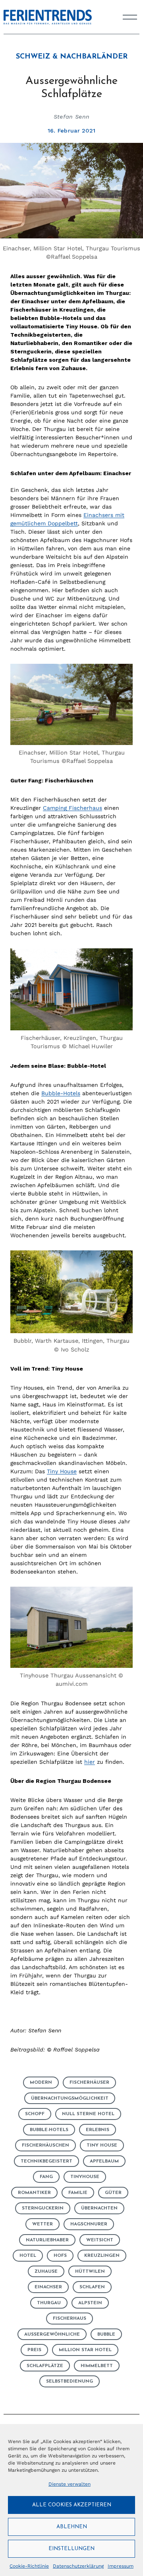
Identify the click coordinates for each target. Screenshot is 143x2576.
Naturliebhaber (47, 2240)
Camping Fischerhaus (72, 808)
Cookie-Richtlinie (29, 2566)
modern (41, 2083)
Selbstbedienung (70, 2381)
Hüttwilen (90, 2272)
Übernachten (99, 2208)
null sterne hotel (88, 2114)
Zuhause (46, 2272)
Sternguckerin (43, 2208)
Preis (34, 2350)
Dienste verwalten (70, 2484)
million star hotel (85, 2350)
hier (90, 1762)
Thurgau (49, 2303)
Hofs (60, 2256)
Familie (78, 2193)
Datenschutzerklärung (78, 2566)
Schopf (35, 2114)
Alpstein (90, 2303)
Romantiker (34, 2193)
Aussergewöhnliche (52, 2334)
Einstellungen (71, 2549)
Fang (46, 2177)
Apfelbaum (104, 2161)
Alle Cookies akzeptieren (72, 2505)
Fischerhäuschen (45, 2145)
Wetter (43, 2224)
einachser (48, 2287)
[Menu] (130, 17)
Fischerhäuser (89, 2083)
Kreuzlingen (102, 2256)
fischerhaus (70, 2319)
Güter (113, 2193)
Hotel (28, 2256)
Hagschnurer (89, 2224)
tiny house (102, 2145)
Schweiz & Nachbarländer (72, 57)
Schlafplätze (45, 2366)
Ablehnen (72, 2527)
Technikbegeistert (46, 2161)
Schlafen (92, 2287)
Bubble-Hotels (61, 1093)
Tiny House (62, 1471)
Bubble (106, 2334)
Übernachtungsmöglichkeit (70, 2098)
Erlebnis (98, 2130)
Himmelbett (97, 2366)
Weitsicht (100, 2240)
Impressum (121, 2566)
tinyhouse (85, 2177)
